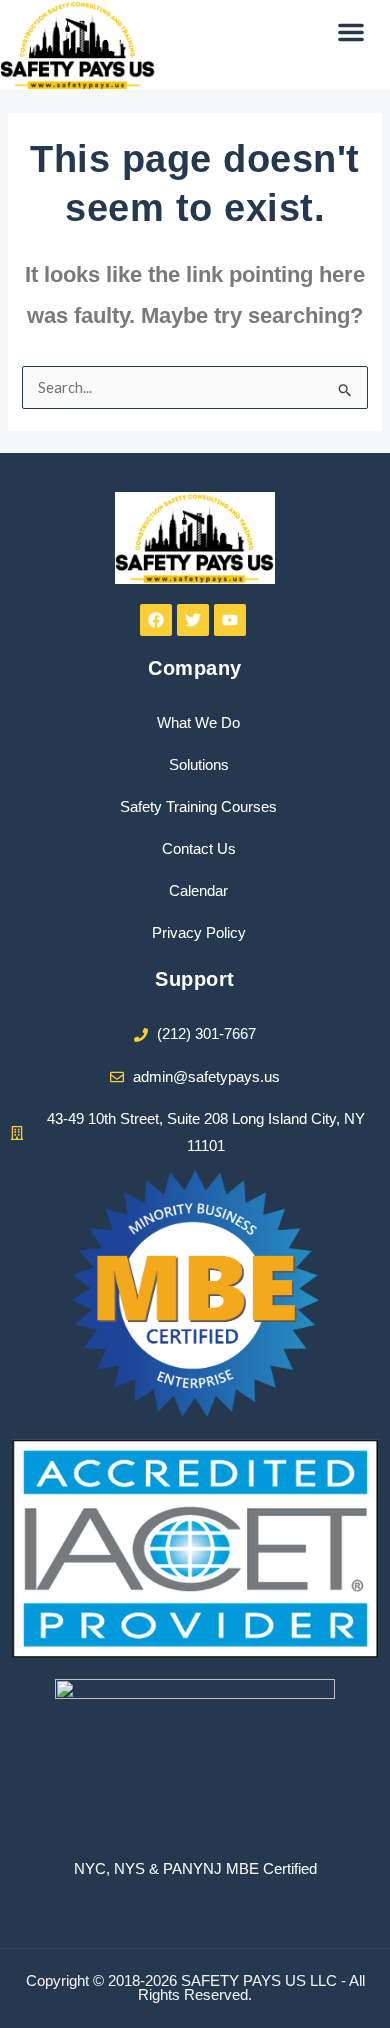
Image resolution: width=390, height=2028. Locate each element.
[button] (351, 32)
